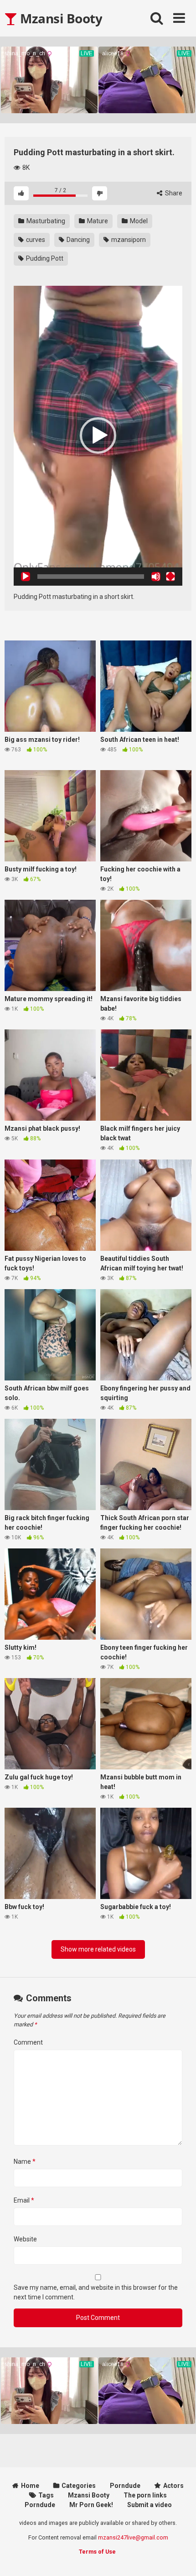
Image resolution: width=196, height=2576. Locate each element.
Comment (28, 2042)
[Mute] (156, 577)
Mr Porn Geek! (91, 2505)
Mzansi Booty (60, 18)
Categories (79, 2486)
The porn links (145, 2495)
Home (30, 2486)
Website (25, 2239)
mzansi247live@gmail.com (133, 2537)
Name (25, 2162)
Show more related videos (98, 1949)
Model (138, 221)
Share (173, 193)
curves (35, 240)
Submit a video (150, 2505)
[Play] (26, 577)
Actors (173, 2486)
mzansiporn (128, 240)
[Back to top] (179, 2558)
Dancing (77, 240)
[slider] (91, 577)
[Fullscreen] (170, 577)
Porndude (125, 2486)
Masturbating (45, 221)
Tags (46, 2495)
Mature (97, 221)
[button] (98, 435)
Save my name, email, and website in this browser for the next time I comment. (96, 2292)
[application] (98, 436)
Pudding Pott (44, 258)
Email (24, 2200)
